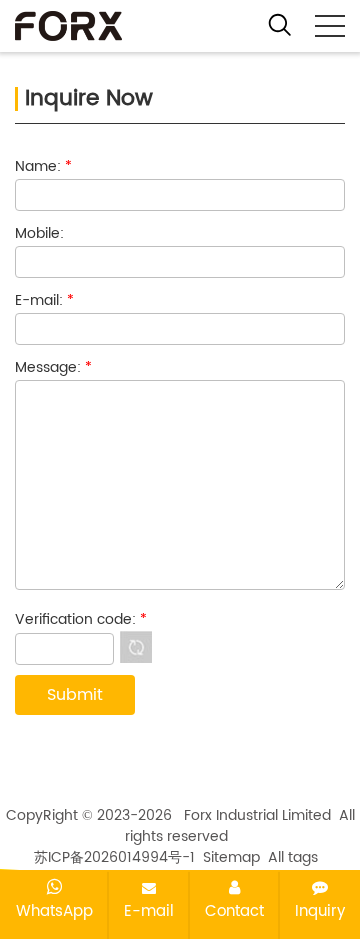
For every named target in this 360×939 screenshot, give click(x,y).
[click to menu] (330, 26)
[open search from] (280, 24)
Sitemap (231, 857)
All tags (293, 857)
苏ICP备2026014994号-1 (114, 857)
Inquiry (320, 911)
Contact (234, 911)
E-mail (149, 911)
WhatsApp (54, 911)
